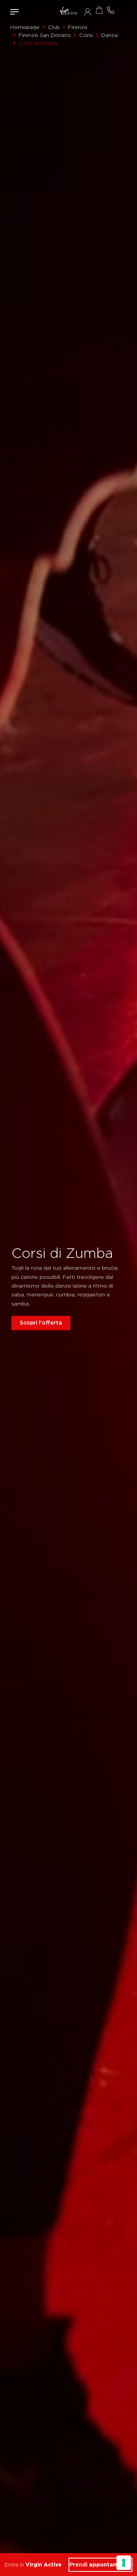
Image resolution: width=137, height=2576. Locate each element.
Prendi (101, 2565)
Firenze (78, 27)
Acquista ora (99, 10)
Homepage (25, 27)
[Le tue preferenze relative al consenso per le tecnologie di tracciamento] (124, 2563)
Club (54, 27)
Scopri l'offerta (41, 1323)
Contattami (110, 10)
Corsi (86, 35)
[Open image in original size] (68, 12)
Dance (110, 35)
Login (88, 12)
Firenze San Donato (45, 35)
